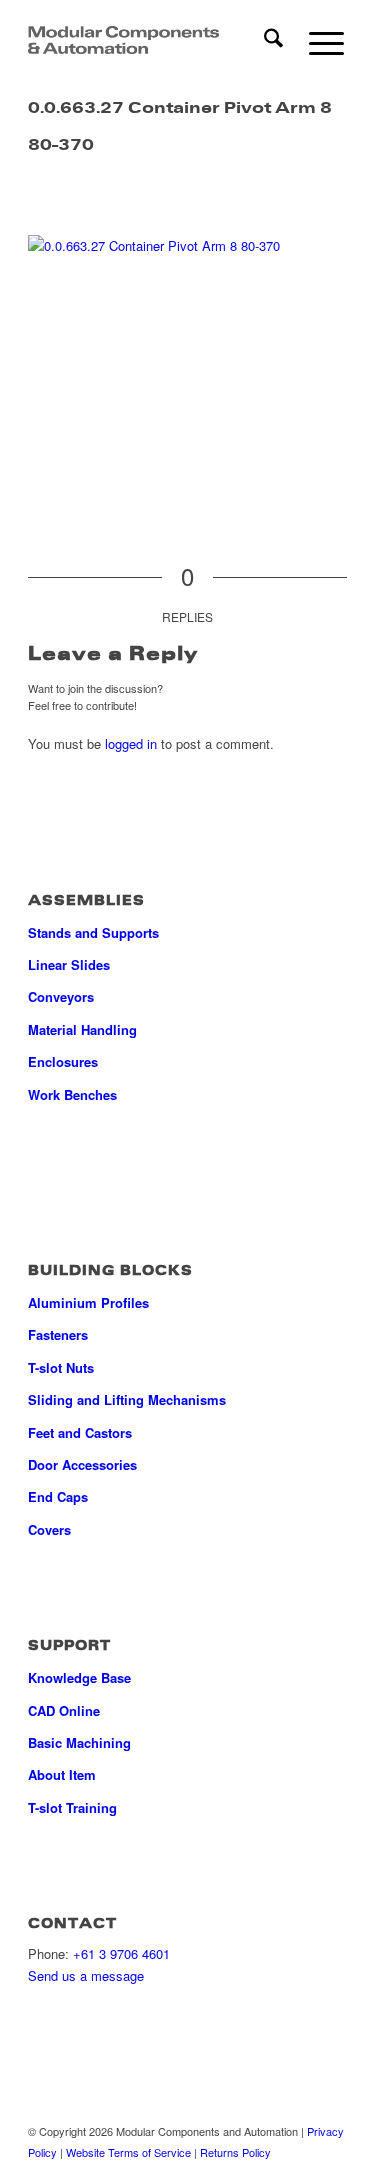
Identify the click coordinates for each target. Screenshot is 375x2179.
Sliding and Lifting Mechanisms (127, 1399)
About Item (62, 1774)
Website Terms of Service (128, 2152)
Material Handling (82, 1029)
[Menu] (316, 40)
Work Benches (72, 1094)
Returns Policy (235, 2152)
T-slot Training (72, 1807)
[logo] (123, 40)
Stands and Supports (93, 932)
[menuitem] (263, 40)
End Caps (58, 1496)
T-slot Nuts (61, 1367)
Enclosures (63, 1061)
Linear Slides (69, 964)
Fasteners (58, 1334)
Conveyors (61, 996)
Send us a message (86, 1975)
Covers (49, 1529)
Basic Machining (79, 1742)
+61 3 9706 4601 (121, 1953)
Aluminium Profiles (88, 1302)
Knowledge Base (79, 1677)
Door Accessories (82, 1464)
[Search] (263, 40)
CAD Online (64, 1710)
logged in (131, 743)
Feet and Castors (80, 1432)
